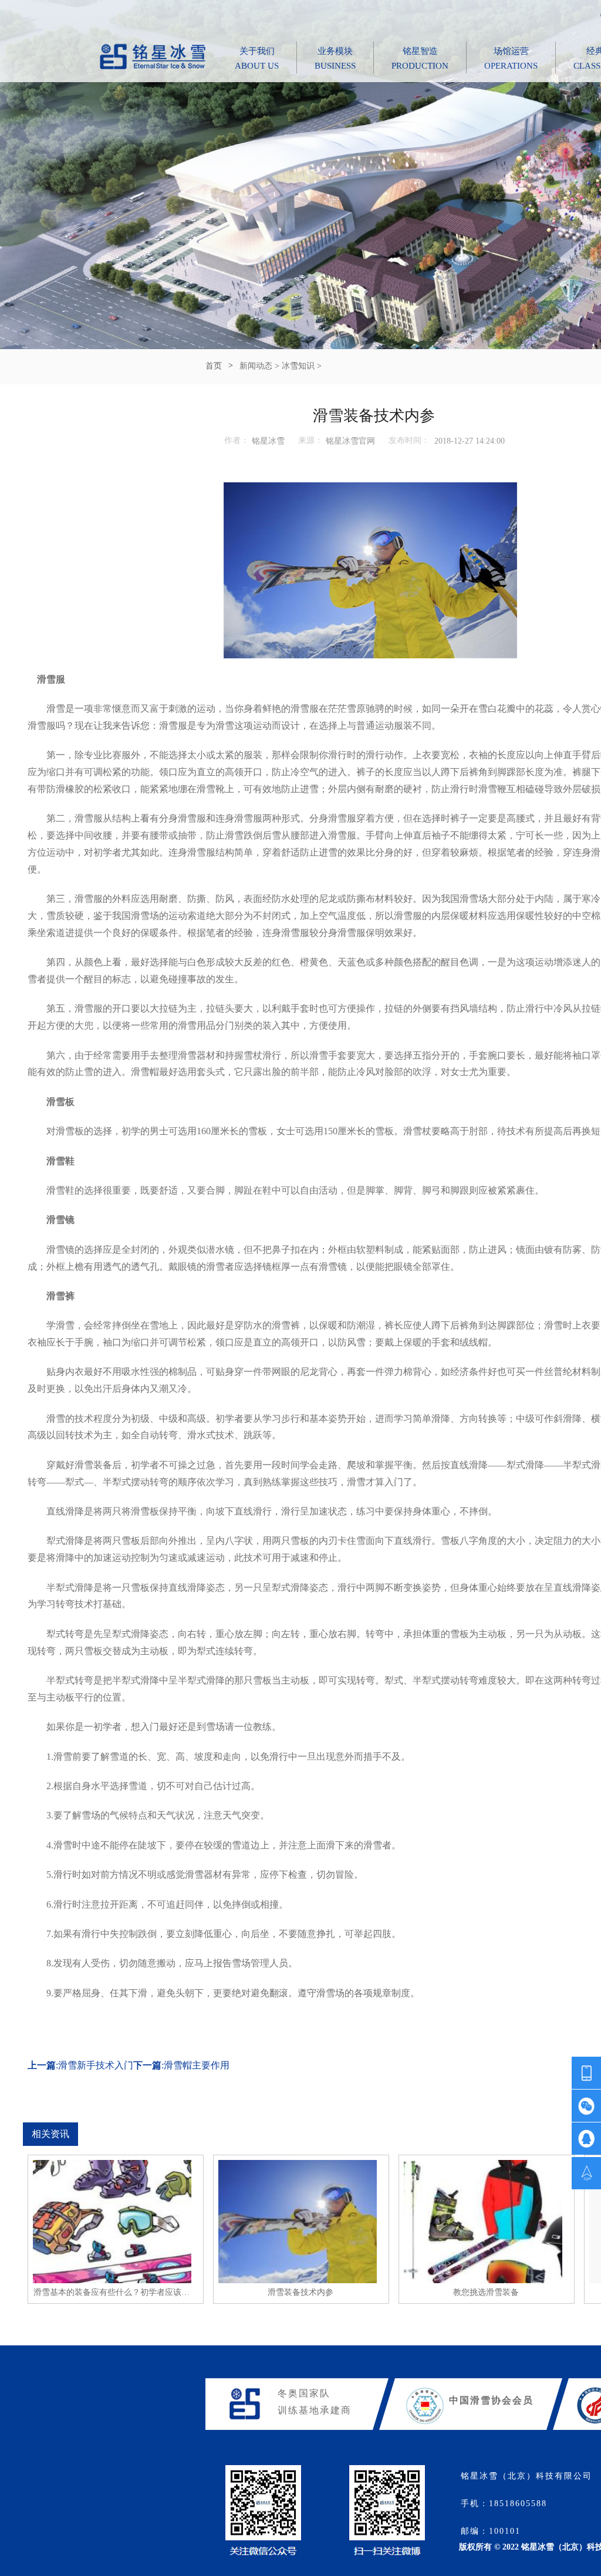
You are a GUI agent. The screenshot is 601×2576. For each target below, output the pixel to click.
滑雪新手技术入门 (96, 2065)
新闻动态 (256, 366)
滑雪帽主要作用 (197, 2065)
